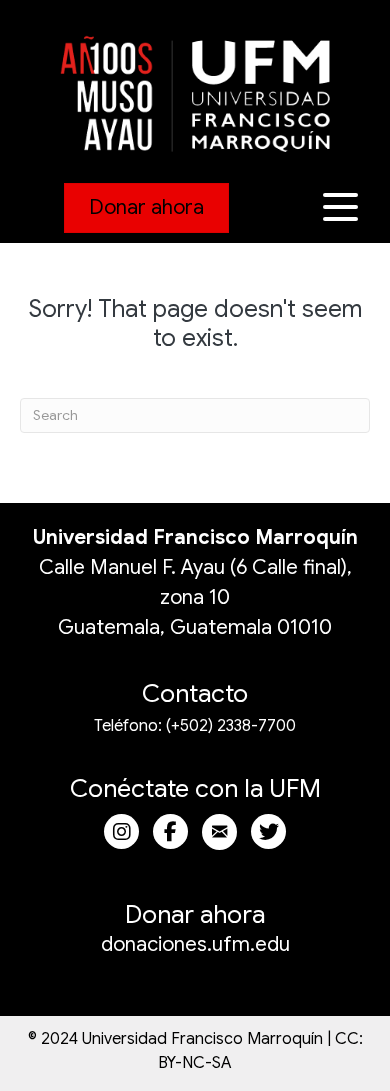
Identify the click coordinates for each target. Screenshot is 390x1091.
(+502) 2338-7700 (231, 726)
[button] (343, 207)
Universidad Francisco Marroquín (195, 537)
